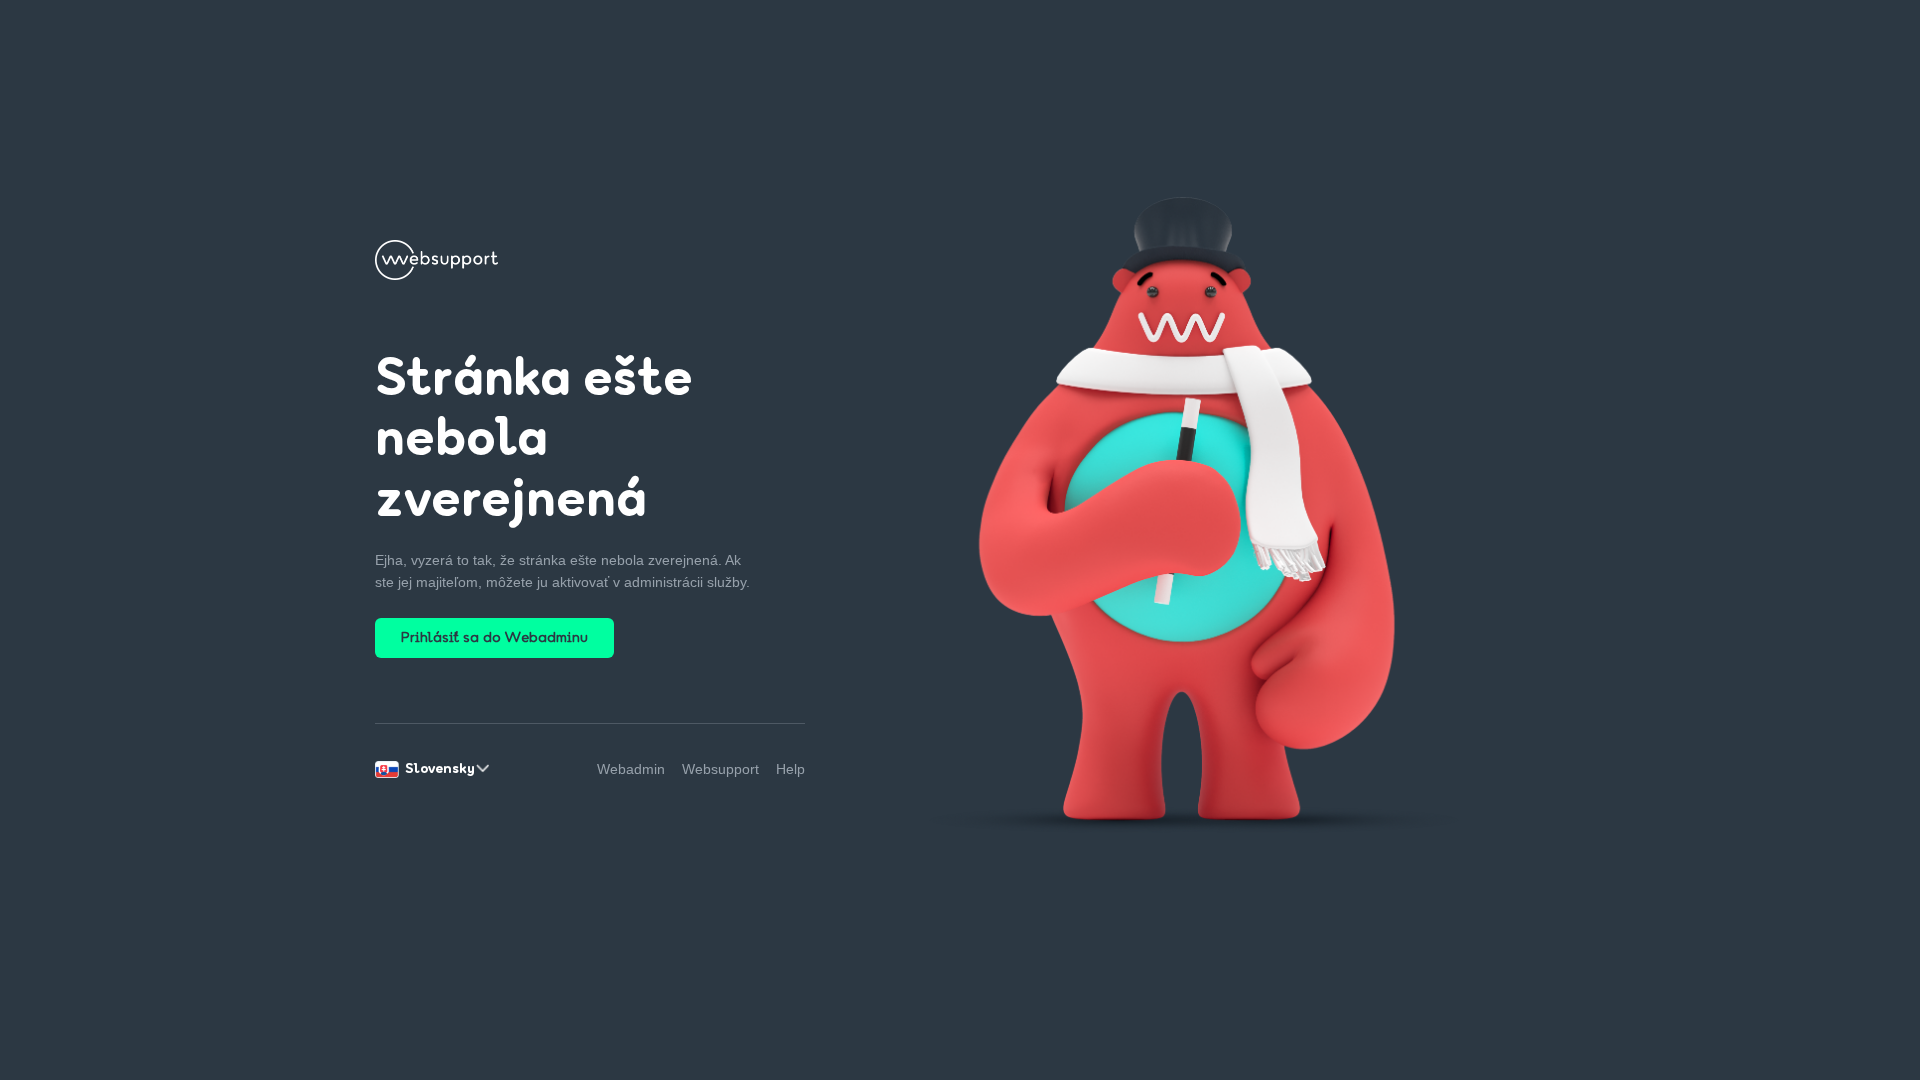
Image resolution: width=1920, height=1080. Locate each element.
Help (790, 769)
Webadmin (631, 769)
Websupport (720, 769)
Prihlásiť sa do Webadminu (494, 638)
